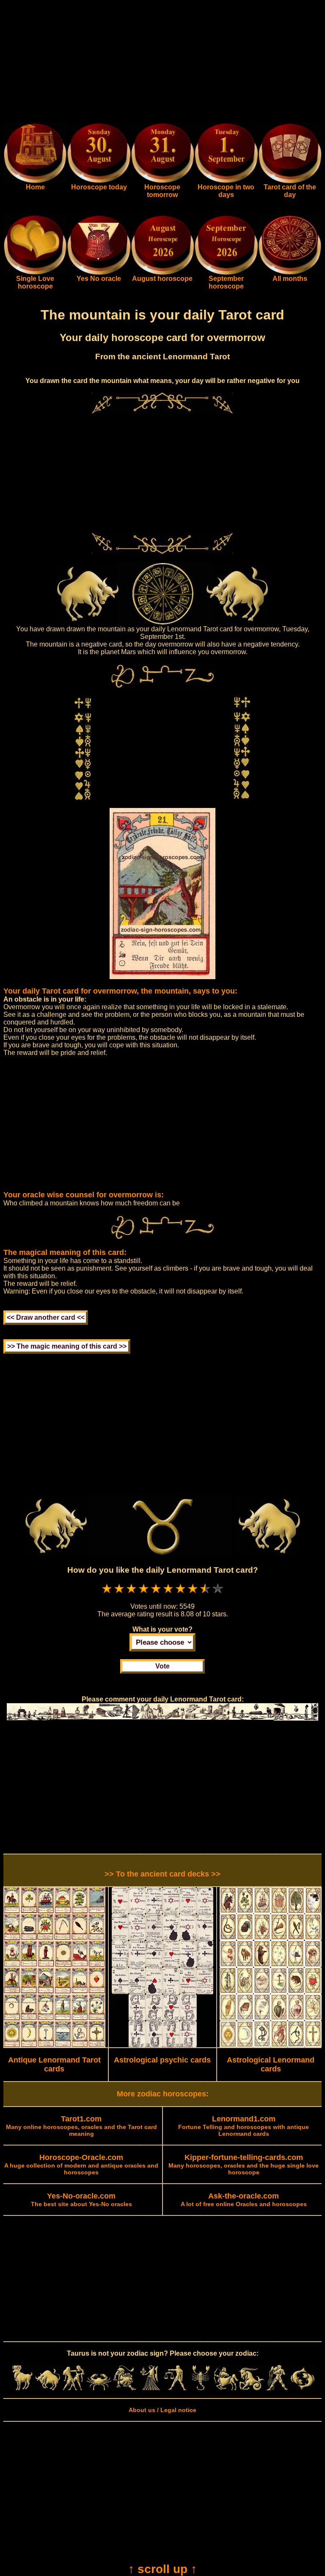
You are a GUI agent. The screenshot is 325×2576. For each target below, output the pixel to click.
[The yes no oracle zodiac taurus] (99, 273)
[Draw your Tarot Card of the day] (290, 181)
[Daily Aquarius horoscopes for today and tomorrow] (277, 2388)
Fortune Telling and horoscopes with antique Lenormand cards (244, 2126)
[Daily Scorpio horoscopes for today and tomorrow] (201, 2388)
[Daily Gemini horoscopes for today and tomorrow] (73, 2388)
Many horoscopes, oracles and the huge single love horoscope (244, 2165)
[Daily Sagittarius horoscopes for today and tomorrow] (226, 2388)
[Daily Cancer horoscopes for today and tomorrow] (99, 2388)
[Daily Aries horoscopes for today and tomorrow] (22, 2388)
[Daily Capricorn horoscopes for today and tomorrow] (251, 2388)
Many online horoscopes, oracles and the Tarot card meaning (81, 2126)
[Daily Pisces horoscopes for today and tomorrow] (303, 2388)
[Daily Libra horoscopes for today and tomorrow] (175, 2388)
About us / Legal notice (162, 2410)
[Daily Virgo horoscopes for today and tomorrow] (150, 2388)
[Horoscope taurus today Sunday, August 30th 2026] (35, 181)
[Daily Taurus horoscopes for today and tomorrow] (48, 2388)
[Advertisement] (162, 63)
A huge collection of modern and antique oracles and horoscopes (81, 2165)
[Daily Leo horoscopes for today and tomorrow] (124, 2388)
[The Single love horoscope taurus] (35, 273)
